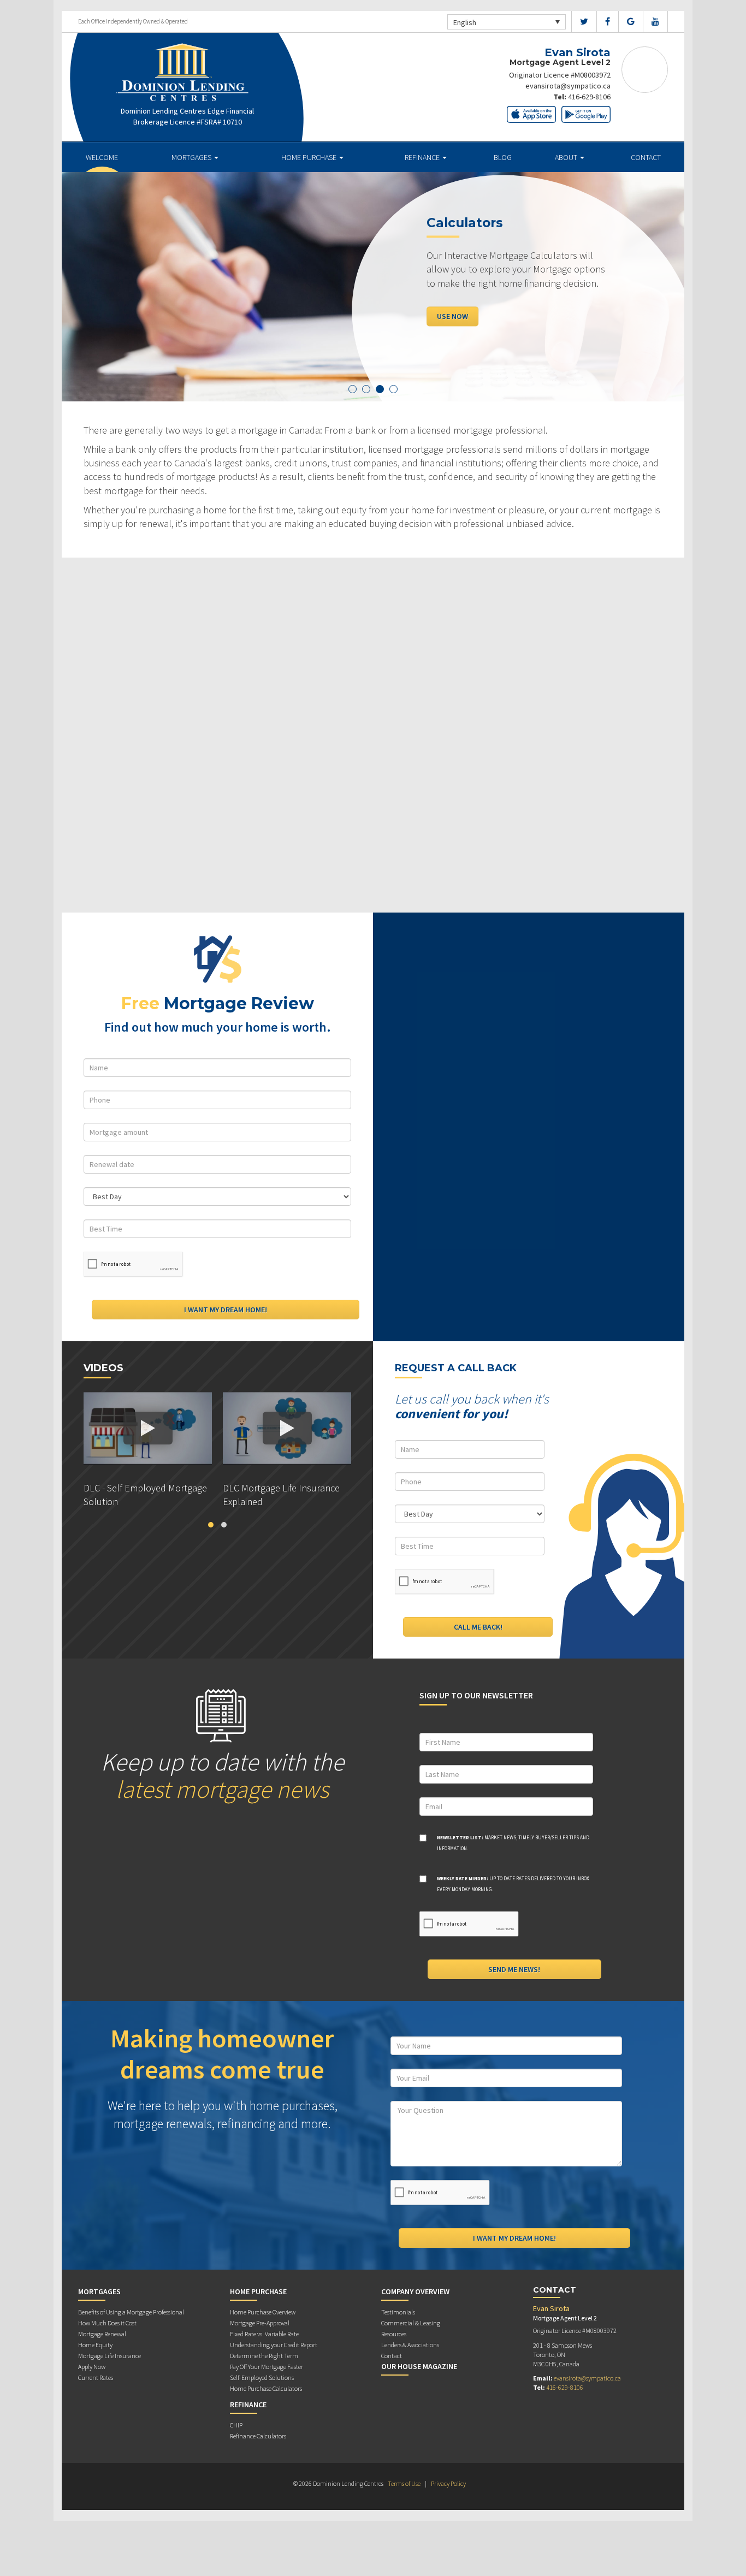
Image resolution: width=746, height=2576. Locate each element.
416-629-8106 (589, 97)
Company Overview (415, 2291)
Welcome (102, 157)
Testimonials (398, 2312)
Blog (503, 157)
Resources (394, 2334)
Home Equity (95, 2345)
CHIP (236, 2425)
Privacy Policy (448, 2483)
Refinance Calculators (258, 2436)
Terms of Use (404, 2483)
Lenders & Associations (410, 2345)
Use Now (452, 316)
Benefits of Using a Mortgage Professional (131, 2312)
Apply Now (92, 2367)
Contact (646, 157)
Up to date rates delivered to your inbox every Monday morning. (513, 1884)
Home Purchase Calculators (266, 2388)
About (567, 157)
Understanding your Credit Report (274, 2345)
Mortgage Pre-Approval (260, 2323)
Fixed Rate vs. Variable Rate (264, 2334)
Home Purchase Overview (263, 2312)
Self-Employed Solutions (262, 2377)
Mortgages (192, 157)
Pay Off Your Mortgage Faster (267, 2367)
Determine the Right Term (264, 2356)
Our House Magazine (419, 2366)
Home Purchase (310, 157)
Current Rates (96, 2377)
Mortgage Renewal (102, 2334)
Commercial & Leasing (411, 2323)
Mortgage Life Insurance (109, 2356)
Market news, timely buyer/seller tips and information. (513, 1843)
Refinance (423, 157)
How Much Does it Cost (107, 2323)
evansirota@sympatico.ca (568, 86)
